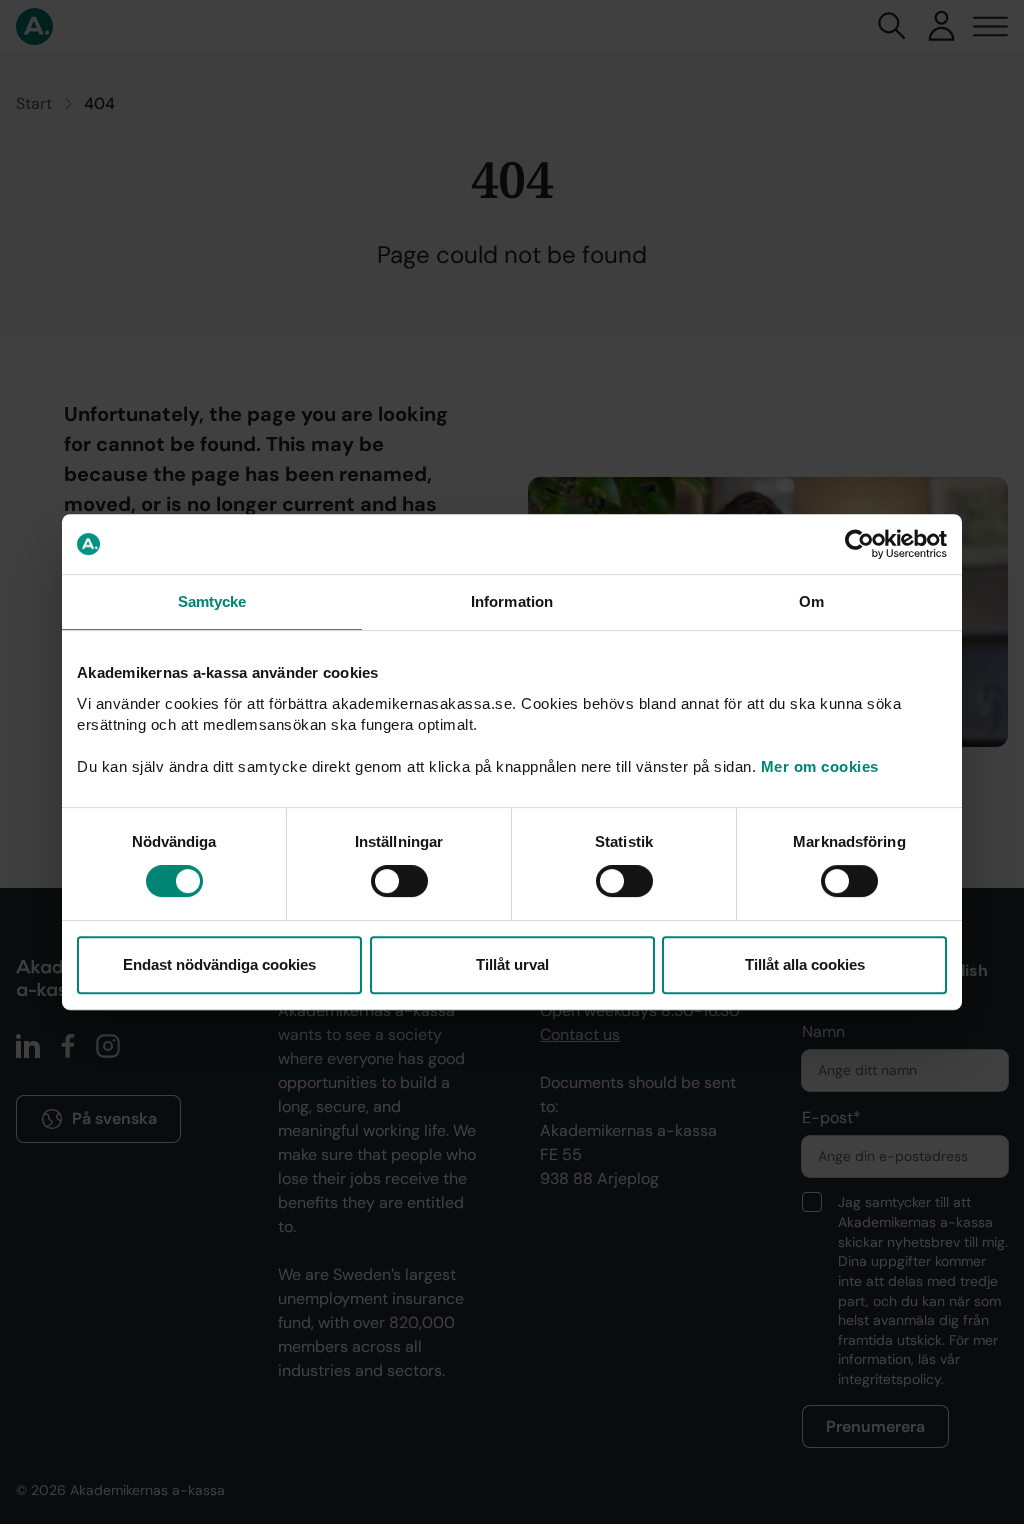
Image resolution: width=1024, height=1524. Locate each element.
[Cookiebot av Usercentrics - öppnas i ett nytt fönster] (859, 544)
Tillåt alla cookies (805, 964)
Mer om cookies (820, 766)
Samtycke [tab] (212, 601)
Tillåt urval (512, 964)
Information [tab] (512, 601)
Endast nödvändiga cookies (219, 964)
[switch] (399, 881)
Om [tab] (811, 601)
